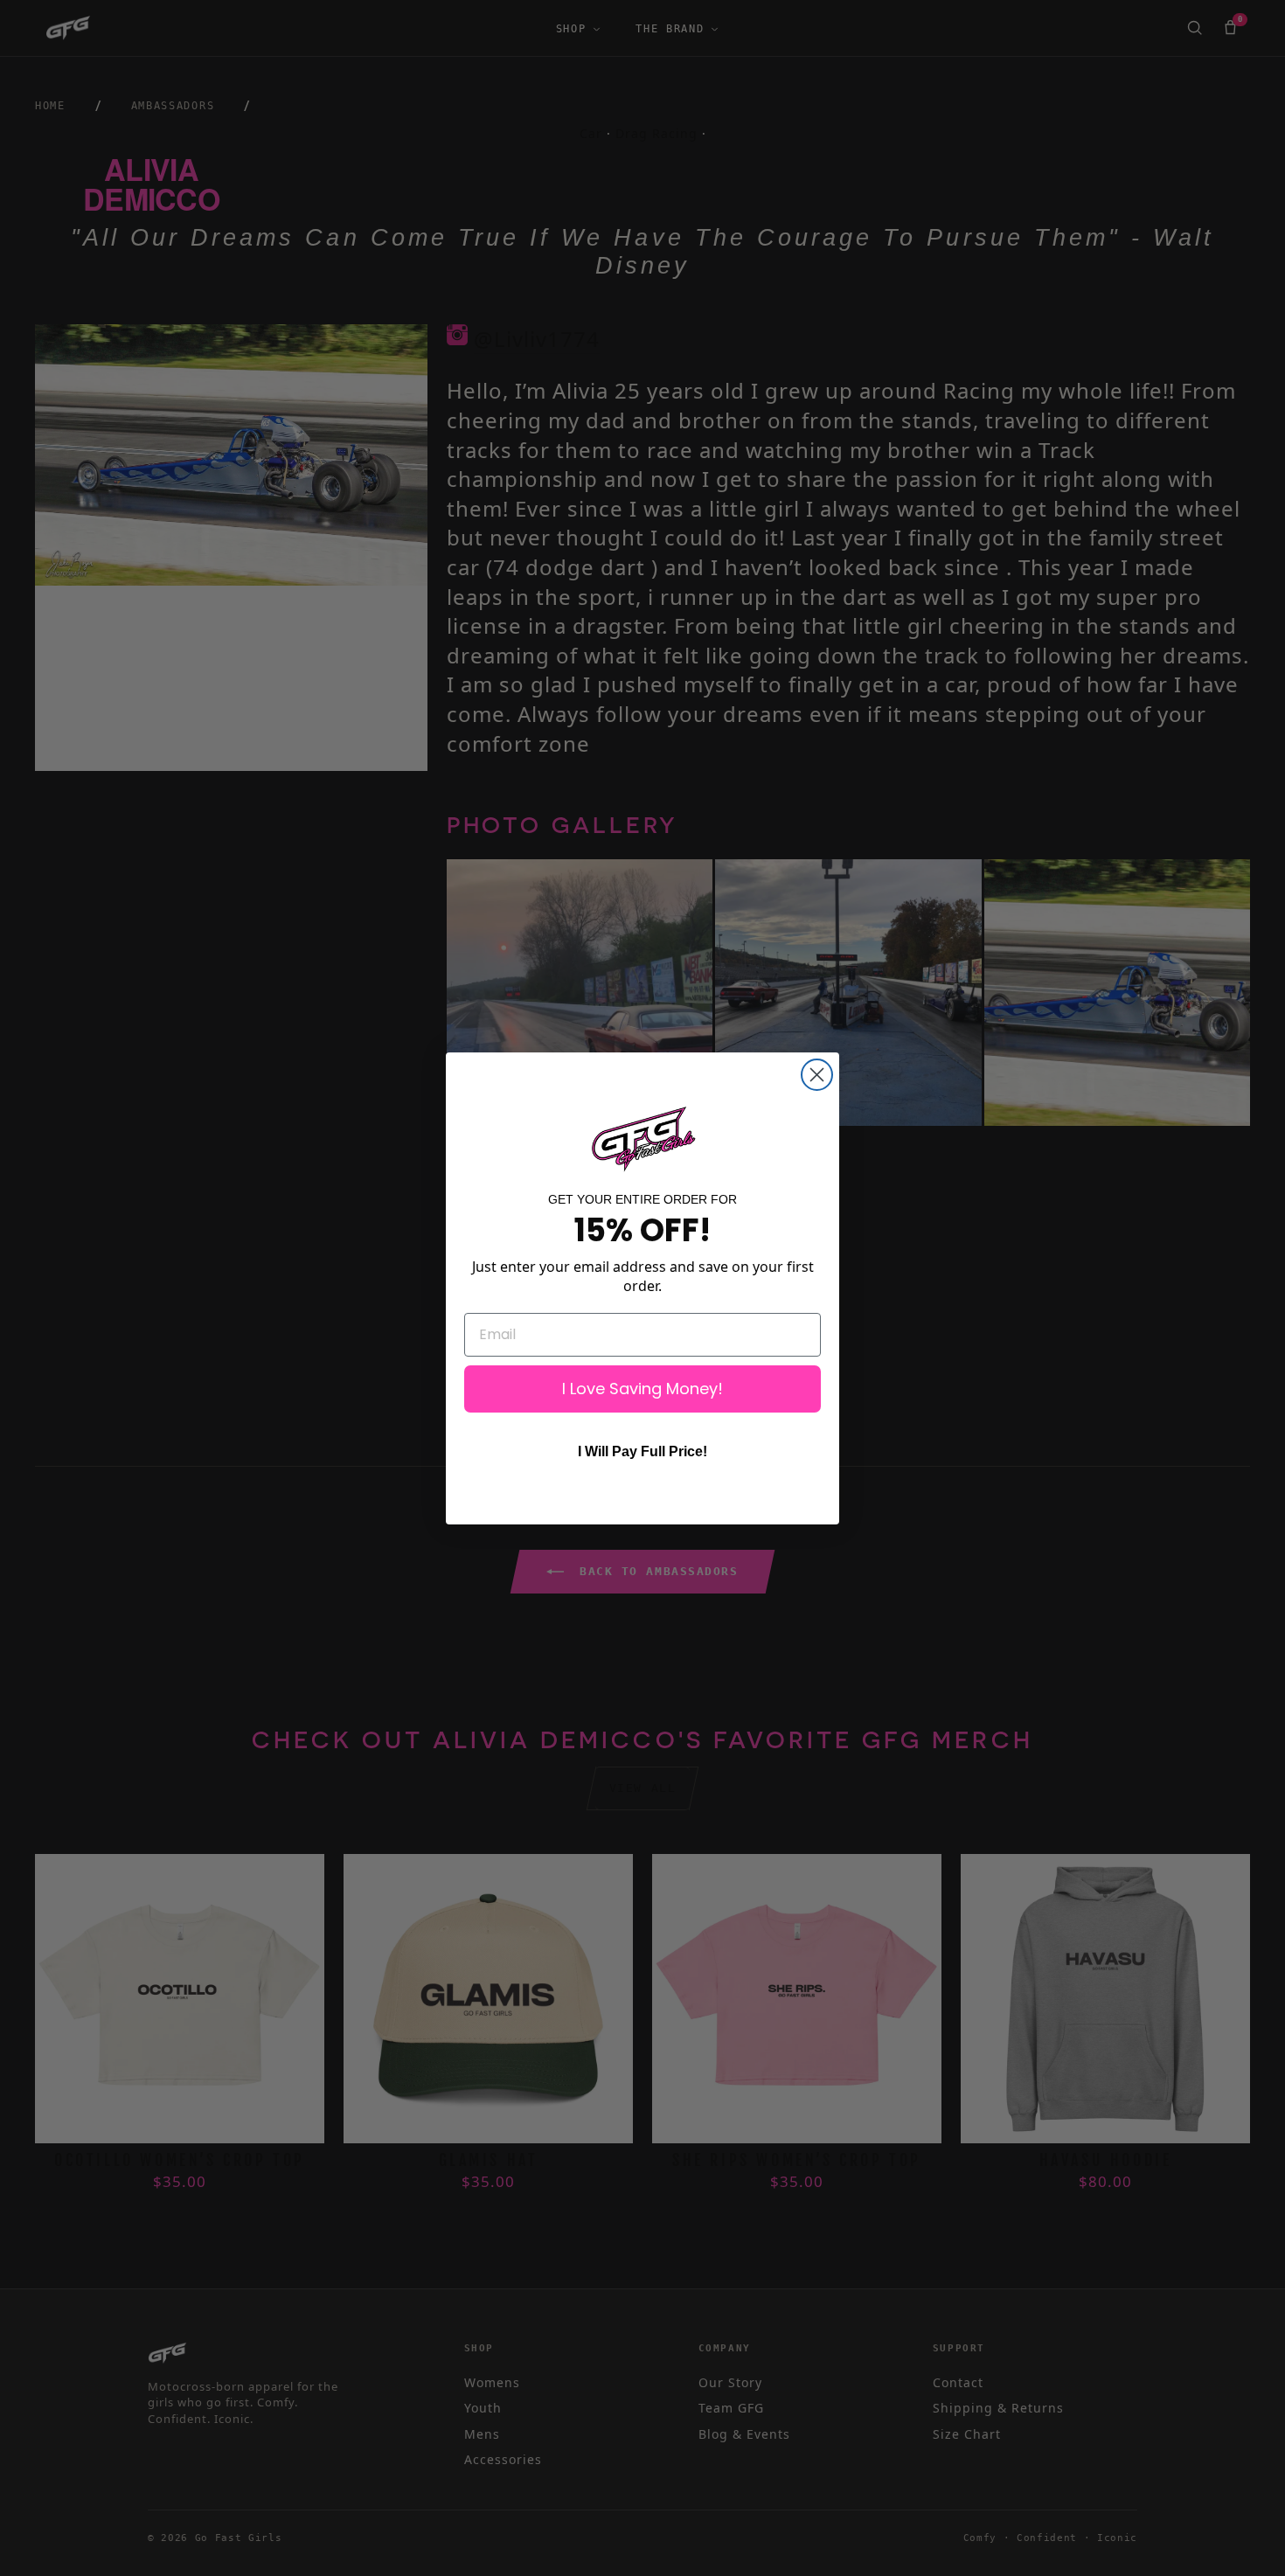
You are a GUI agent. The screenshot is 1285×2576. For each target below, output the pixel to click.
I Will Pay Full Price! (642, 1451)
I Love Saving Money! (642, 1389)
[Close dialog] (817, 1075)
